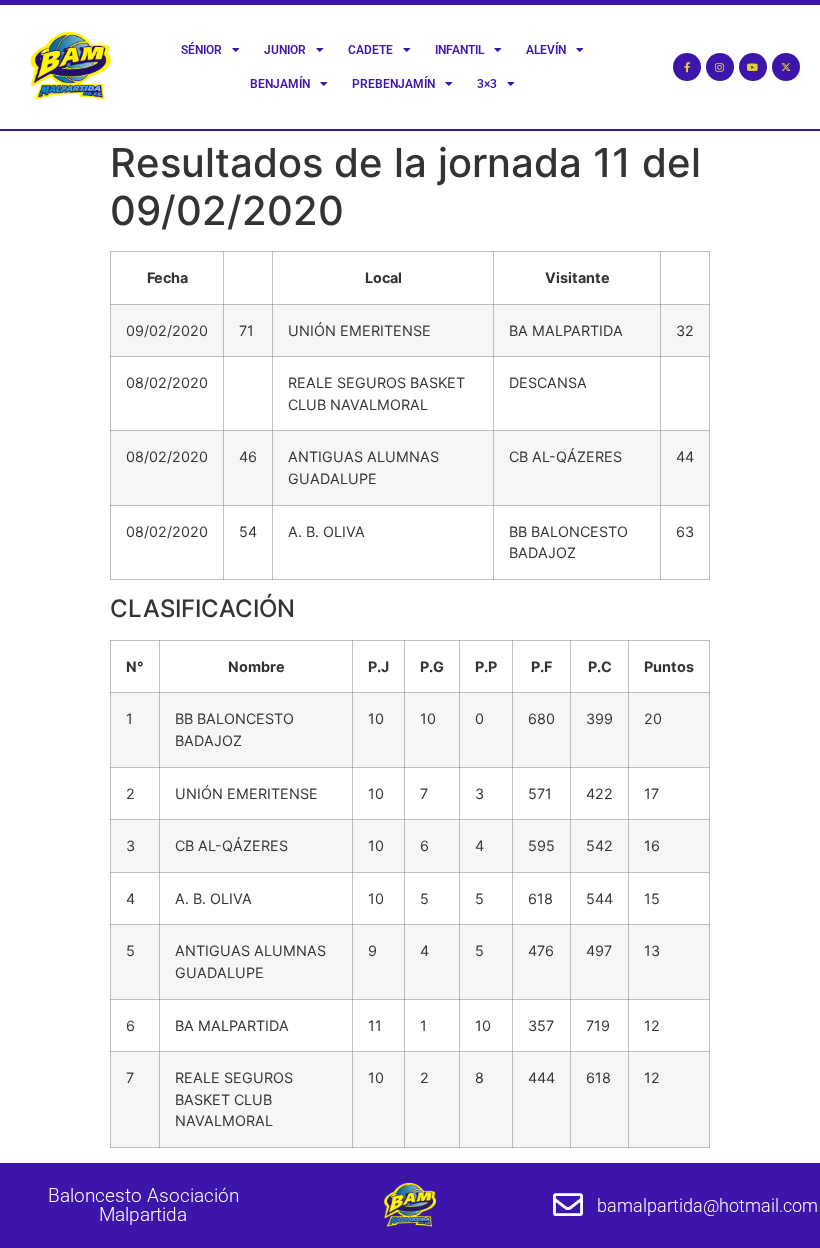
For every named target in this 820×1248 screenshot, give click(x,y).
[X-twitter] (786, 67)
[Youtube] (753, 67)
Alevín (546, 50)
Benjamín (280, 84)
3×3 (487, 84)
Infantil (459, 50)
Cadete (370, 50)
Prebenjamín (393, 84)
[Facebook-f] (687, 67)
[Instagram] (720, 67)
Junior (285, 50)
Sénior (201, 50)
